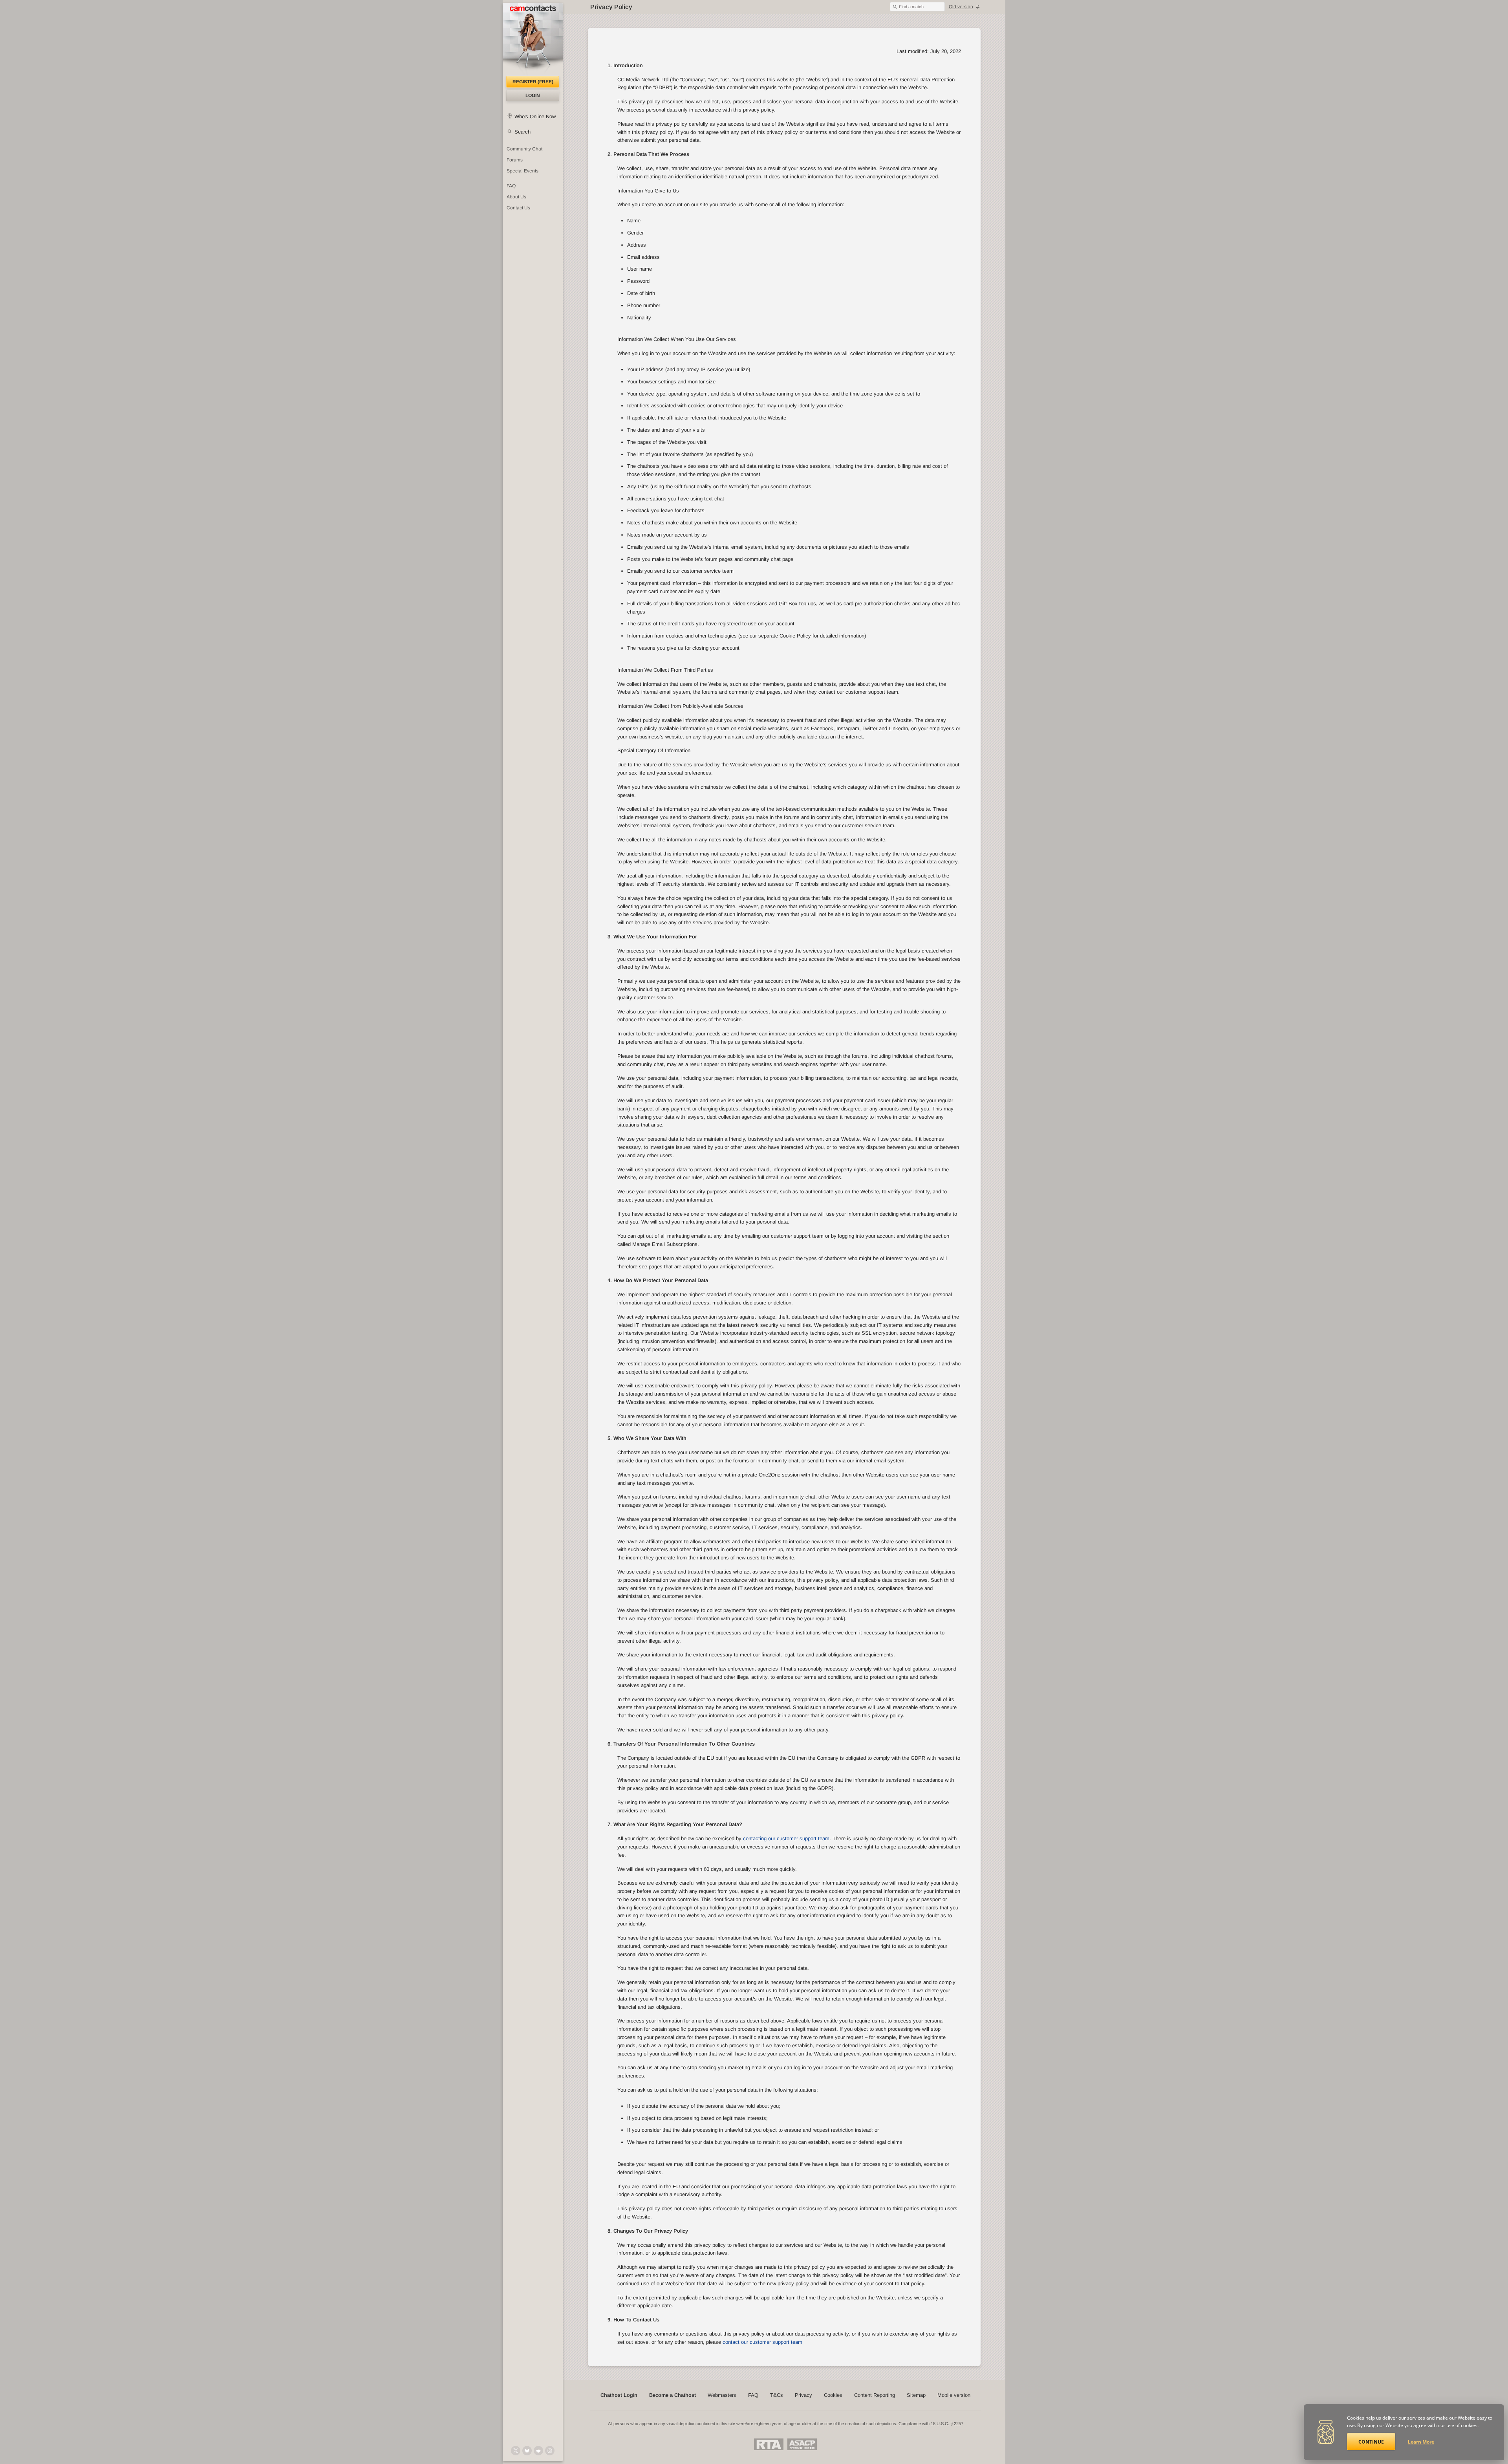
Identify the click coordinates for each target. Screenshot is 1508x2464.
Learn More (1421, 2442)
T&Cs (777, 2395)
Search (522, 132)
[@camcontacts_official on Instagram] (550, 2451)
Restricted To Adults (769, 2444)
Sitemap (916, 2395)
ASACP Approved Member (802, 2444)
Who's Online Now (535, 116)
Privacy (803, 2395)
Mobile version (954, 2395)
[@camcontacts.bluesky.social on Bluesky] (527, 2451)
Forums (515, 160)
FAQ (511, 186)
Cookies (833, 2395)
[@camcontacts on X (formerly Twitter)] (516, 2451)
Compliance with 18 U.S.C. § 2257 (931, 2424)
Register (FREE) (533, 82)
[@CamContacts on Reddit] (538, 2451)
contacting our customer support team (786, 1838)
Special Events (522, 171)
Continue (1371, 2442)
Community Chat (524, 149)
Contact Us (518, 208)
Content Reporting (875, 2395)
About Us (516, 197)
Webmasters (722, 2395)
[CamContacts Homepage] (533, 39)
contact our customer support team (762, 2342)
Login (533, 95)
